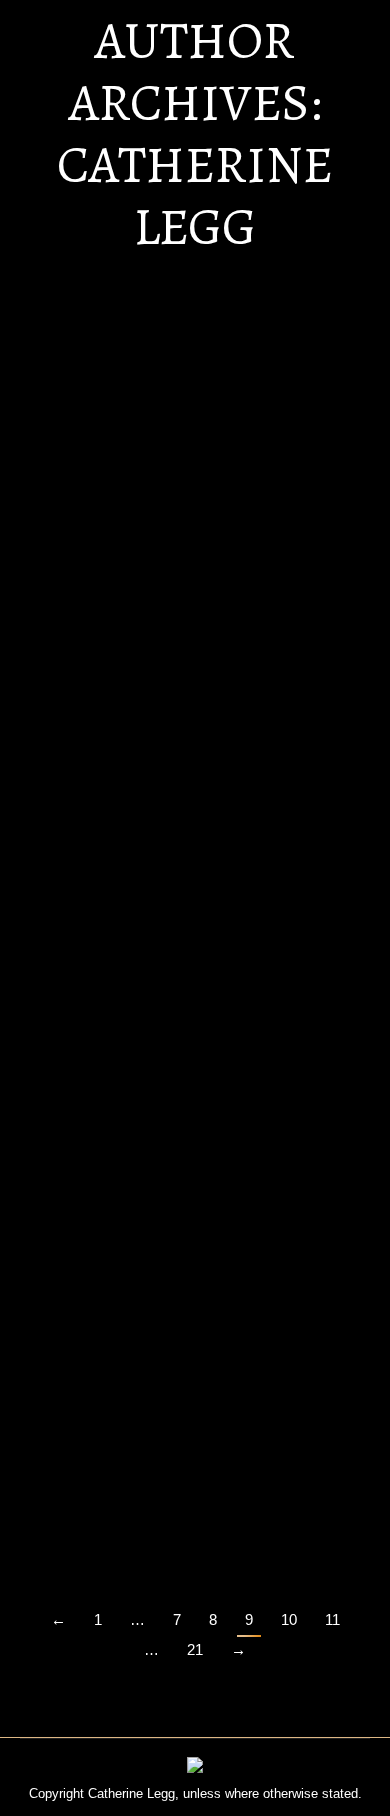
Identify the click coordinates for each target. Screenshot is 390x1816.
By (98, 602)
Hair (56, 577)
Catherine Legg (195, 195)
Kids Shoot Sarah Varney (147, 1151)
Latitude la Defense (125, 844)
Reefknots (86, 1458)
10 (289, 1619)
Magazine (103, 577)
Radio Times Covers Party (152, 538)
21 (195, 1649)
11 (332, 1619)
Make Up (165, 577)
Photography (235, 577)
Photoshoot (158, 1497)
